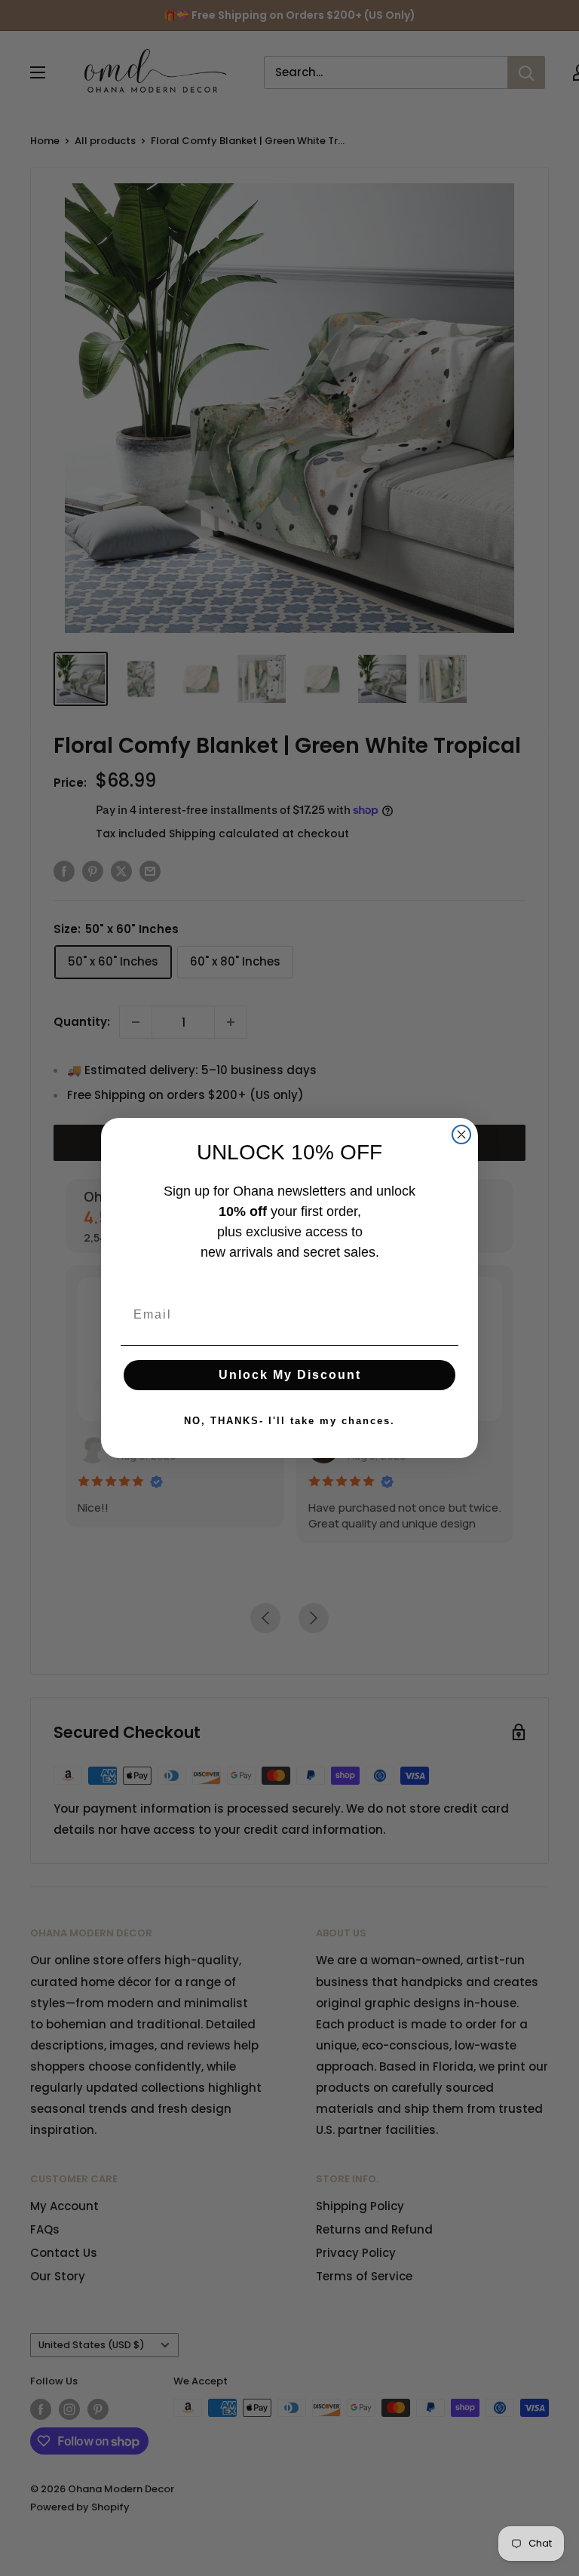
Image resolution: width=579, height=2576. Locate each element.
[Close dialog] (461, 1134)
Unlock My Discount (290, 1375)
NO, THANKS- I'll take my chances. (289, 1421)
